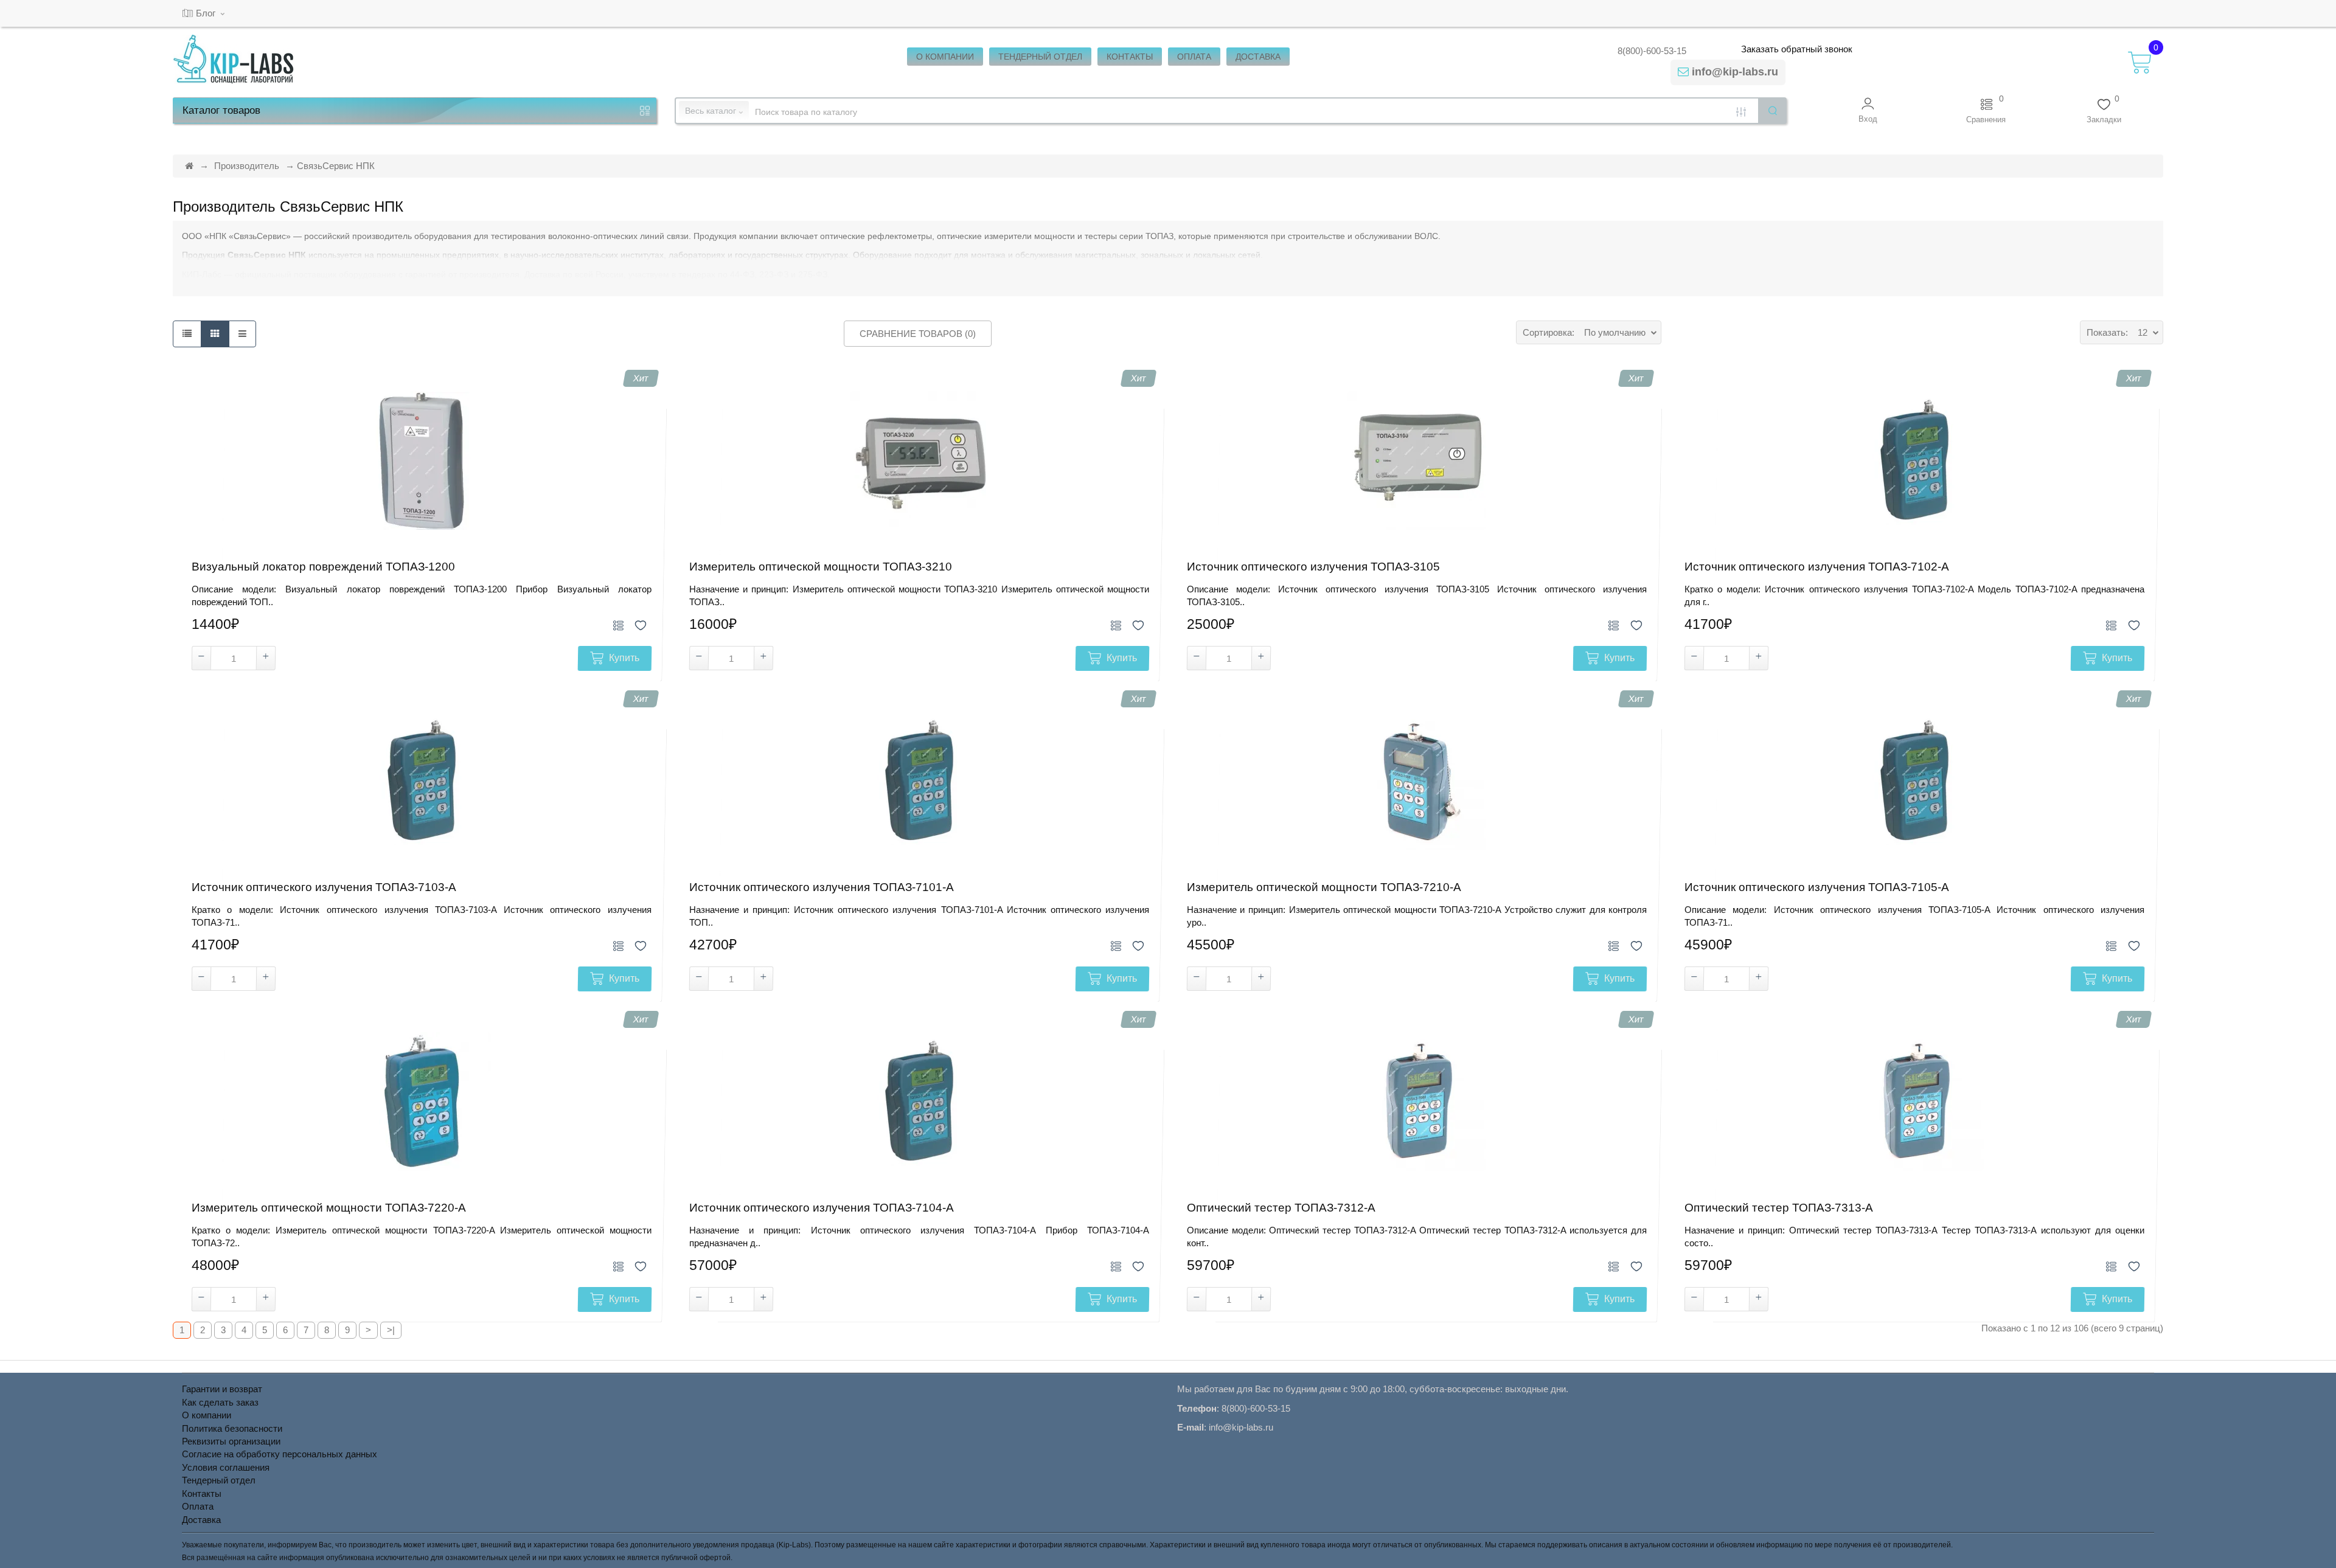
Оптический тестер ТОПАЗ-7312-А (1281, 1208)
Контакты (202, 1493)
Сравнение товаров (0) (918, 334)
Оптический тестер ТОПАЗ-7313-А (1779, 1208)
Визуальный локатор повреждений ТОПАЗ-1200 (323, 567)
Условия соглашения (226, 1467)
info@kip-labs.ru (1735, 72)
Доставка (201, 1520)
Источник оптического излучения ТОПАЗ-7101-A (822, 887)
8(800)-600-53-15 (1652, 51)
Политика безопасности (232, 1428)
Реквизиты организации (231, 1441)
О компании (207, 1415)
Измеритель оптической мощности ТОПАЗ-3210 (821, 567)
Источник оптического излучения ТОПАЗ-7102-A (1817, 567)
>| (391, 1330)
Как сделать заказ (220, 1402)
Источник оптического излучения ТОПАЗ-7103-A (324, 887)
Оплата (198, 1506)
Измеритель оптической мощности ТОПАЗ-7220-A (329, 1208)
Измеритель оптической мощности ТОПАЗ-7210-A (1324, 887)
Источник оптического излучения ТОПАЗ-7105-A (1817, 887)
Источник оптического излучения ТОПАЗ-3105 (1313, 567)
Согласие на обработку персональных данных (280, 1454)
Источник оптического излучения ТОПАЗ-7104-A (822, 1208)
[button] (1868, 110)
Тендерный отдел (219, 1480)
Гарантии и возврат (222, 1389)
